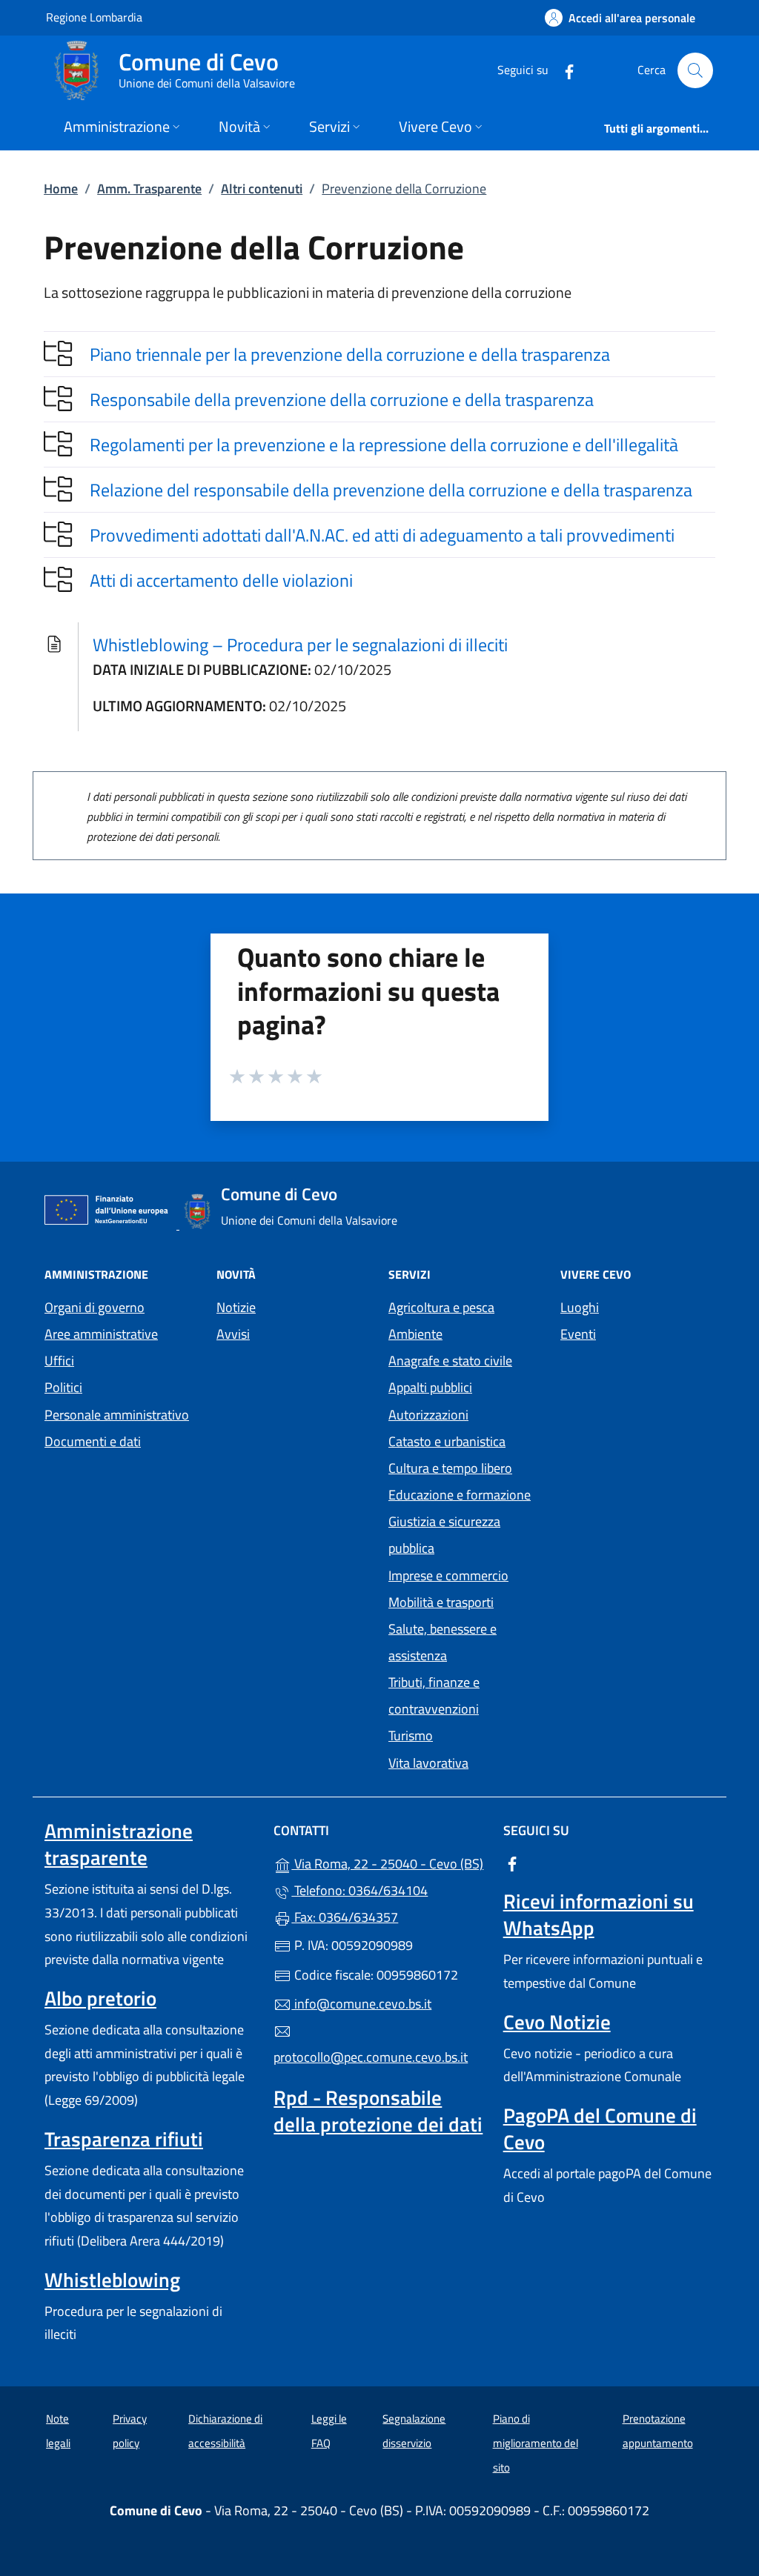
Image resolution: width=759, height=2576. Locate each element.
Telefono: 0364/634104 (359, 1890)
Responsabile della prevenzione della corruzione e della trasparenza (342, 399)
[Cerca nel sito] (695, 70)
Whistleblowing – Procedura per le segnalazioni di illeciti (300, 645)
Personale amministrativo (117, 1415)
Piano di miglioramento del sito (536, 2443)
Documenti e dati (93, 1441)
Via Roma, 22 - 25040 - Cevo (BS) (388, 1862)
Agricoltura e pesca (441, 1307)
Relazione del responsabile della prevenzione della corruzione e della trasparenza (391, 490)
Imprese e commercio (448, 1575)
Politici (63, 1387)
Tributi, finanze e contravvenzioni (434, 1695)
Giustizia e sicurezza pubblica (444, 1535)
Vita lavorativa (428, 1763)
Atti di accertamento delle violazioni (221, 580)
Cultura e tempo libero (450, 1468)
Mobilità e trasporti (441, 1602)
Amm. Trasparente (149, 189)
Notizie (236, 1307)
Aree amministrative (101, 1334)
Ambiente (415, 1334)
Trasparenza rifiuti (124, 2139)
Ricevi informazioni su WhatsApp (599, 1914)
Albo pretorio (100, 1998)
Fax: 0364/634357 (345, 1917)
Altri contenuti (262, 189)
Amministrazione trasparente (119, 1844)
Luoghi (580, 1307)
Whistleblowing (112, 2280)
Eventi (578, 1334)
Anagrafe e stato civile (450, 1361)
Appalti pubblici (430, 1387)
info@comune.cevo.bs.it (361, 2004)
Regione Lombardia (94, 17)
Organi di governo (95, 1307)
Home (61, 189)
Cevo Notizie (557, 2022)
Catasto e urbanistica (447, 1441)
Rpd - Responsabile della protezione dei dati (378, 2111)
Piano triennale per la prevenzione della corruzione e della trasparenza (350, 354)
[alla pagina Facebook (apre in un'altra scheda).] (563, 70)
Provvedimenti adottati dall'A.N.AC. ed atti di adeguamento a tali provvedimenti (382, 535)
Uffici (59, 1361)
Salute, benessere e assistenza (443, 1642)
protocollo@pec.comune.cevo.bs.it (371, 2057)
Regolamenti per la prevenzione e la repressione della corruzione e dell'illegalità (384, 445)
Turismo (411, 1735)
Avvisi (233, 1334)
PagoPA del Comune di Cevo (600, 2129)
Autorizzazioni (428, 1415)
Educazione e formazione (460, 1495)
